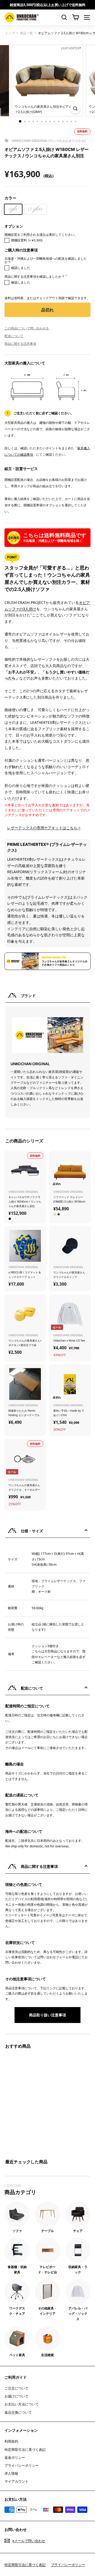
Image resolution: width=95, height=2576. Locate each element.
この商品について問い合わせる (27, 328)
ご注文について (16, 2388)
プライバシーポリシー (22, 2465)
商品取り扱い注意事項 (47, 2015)
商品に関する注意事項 (20, 344)
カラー (10, 198)
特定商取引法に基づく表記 (25, 2449)
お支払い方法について (22, 2404)
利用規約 (11, 2441)
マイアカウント (16, 2481)
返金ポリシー (15, 2457)
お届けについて (16, 2396)
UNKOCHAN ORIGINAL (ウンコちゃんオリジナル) (49, 141)
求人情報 (11, 2473)
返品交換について (18, 2412)
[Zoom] (75, 109)
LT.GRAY (35, 209)
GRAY (13, 209)
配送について (14, 336)
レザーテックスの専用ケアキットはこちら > (44, 828)
